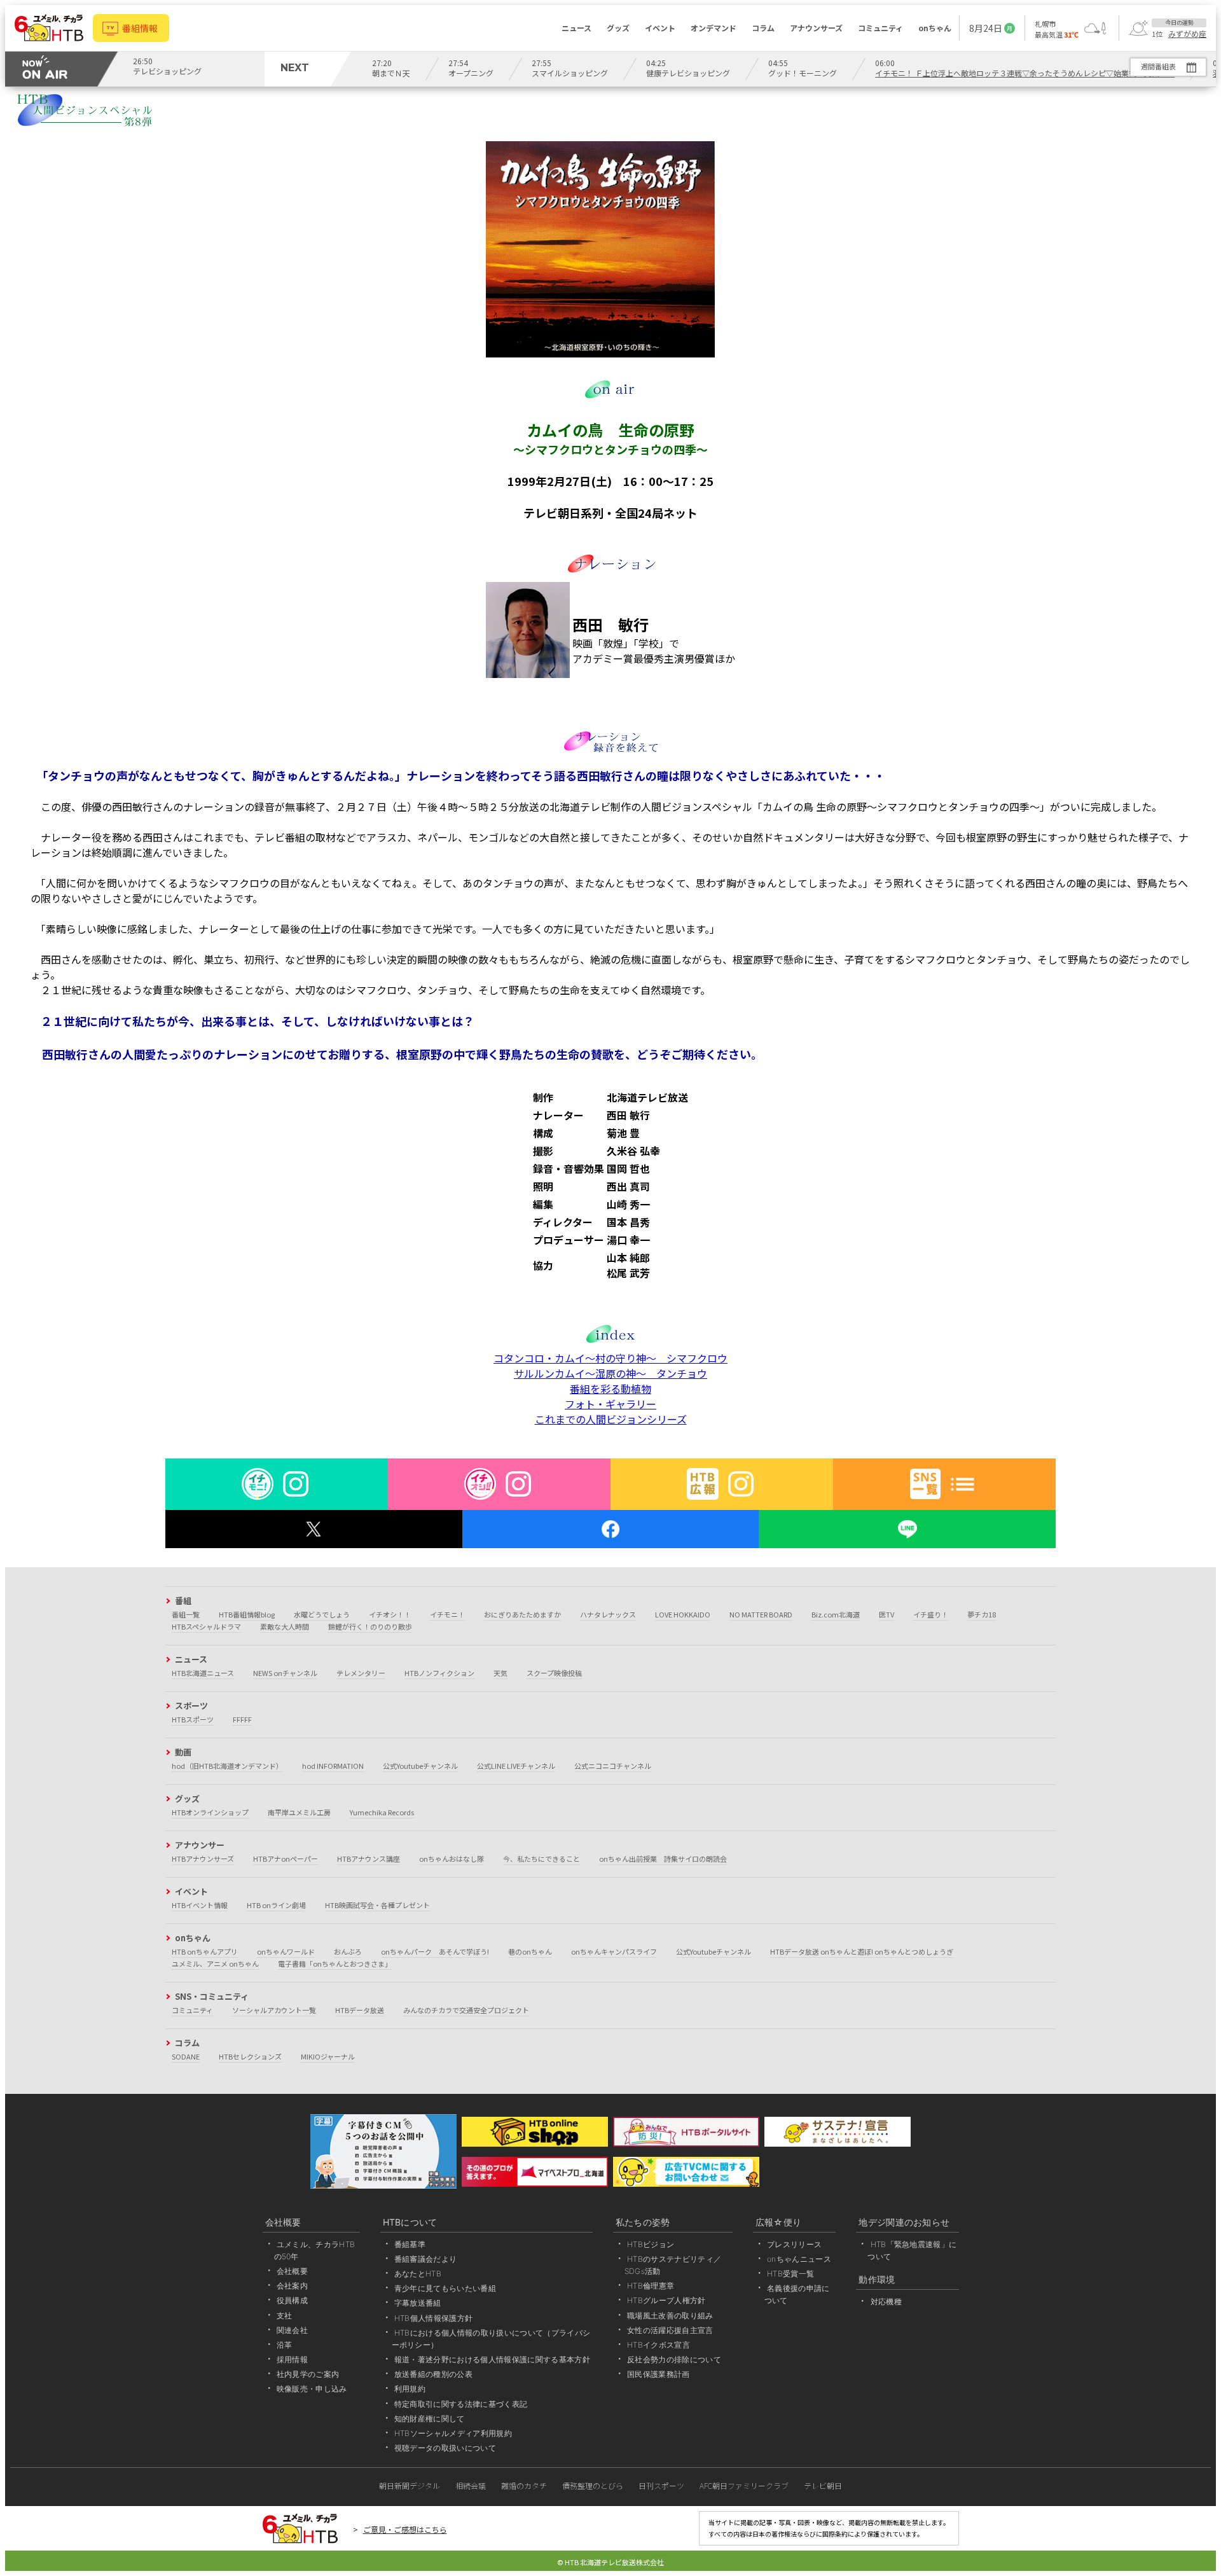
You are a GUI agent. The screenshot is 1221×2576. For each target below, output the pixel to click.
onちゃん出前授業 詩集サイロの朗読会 (663, 1859)
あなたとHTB (418, 2274)
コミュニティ (880, 28)
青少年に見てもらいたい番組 (445, 2288)
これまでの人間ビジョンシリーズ (611, 1419)
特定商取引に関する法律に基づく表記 (461, 2404)
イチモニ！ (447, 1614)
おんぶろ (348, 1951)
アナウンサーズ (816, 28)
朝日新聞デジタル (410, 2485)
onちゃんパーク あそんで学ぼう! (435, 1951)
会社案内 (292, 2286)
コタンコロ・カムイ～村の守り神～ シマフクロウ (610, 1358)
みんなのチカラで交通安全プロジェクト (466, 2010)
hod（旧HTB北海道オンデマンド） (227, 1766)
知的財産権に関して (430, 2419)
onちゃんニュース (799, 2259)
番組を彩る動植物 (610, 1388)
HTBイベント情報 (200, 1905)
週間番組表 (1158, 66)
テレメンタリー (361, 1673)
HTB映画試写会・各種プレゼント (377, 1905)
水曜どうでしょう (322, 1614)
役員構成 (292, 2300)
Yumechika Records (382, 1812)
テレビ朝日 (823, 2485)
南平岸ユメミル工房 (299, 1812)
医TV (886, 1614)
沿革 (285, 2345)
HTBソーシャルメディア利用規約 (453, 2433)
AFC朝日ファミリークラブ (744, 2485)
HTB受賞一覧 (790, 2274)
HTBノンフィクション (439, 1673)
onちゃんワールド (286, 1951)
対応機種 (886, 2302)
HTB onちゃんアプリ (205, 1951)
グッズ (618, 28)
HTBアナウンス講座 (369, 1859)
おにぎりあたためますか (522, 1614)
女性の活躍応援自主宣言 (670, 2330)
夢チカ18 (982, 1614)
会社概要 (292, 2271)
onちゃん (935, 28)
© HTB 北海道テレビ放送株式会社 (610, 2562)
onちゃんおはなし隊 (452, 1859)
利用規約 (410, 2389)
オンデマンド (714, 28)
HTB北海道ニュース (203, 1673)
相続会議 (471, 2485)
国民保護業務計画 (659, 2374)
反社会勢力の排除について (674, 2359)
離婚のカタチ (524, 2485)
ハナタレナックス (608, 1614)
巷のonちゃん (530, 1951)
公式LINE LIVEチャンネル (516, 1766)
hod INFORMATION (333, 1766)
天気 (500, 1673)
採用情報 (292, 2359)
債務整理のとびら (593, 2485)
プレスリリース (794, 2244)
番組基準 (410, 2244)
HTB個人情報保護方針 (434, 2318)
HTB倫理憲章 (651, 2286)
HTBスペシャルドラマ (206, 1626)
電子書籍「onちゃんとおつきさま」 (335, 1963)
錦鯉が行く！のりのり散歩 (370, 1626)
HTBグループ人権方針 (666, 2300)
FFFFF (242, 1719)
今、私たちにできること (542, 1859)
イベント (660, 28)
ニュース (576, 28)
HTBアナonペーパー (286, 1859)
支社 (285, 2316)
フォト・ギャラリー (610, 1404)
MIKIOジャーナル (328, 2056)
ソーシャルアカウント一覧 (274, 2010)
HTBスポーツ (193, 1719)
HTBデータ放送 (360, 2010)
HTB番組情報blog (247, 1614)
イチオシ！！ (390, 1614)
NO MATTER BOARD (761, 1614)
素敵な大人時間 (285, 1626)
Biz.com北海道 (836, 1614)
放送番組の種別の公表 (433, 2374)
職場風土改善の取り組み (670, 2316)
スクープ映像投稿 (554, 1673)
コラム (763, 28)
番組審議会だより (426, 2259)
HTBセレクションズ (250, 2056)
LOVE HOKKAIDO (683, 1614)
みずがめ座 (1187, 34)
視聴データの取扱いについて (445, 2448)
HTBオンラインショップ (210, 1812)
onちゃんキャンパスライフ (614, 1951)
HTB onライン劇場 (276, 1905)
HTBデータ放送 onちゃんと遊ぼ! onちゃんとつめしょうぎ (862, 1951)
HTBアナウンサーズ (203, 1859)
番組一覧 (186, 1614)
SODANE (186, 2056)
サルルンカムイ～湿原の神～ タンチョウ (610, 1373)
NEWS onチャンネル (285, 1673)
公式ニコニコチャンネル (613, 1766)
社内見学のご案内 (308, 2374)
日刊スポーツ (661, 2485)
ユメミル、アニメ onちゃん (215, 1963)
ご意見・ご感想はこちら (405, 2529)
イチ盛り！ (931, 1614)
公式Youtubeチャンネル (420, 1766)
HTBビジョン (651, 2244)
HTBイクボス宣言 (659, 2345)
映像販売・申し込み (312, 2389)
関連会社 (292, 2330)
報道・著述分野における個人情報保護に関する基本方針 (492, 2359)
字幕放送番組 (418, 2303)
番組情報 (140, 28)
